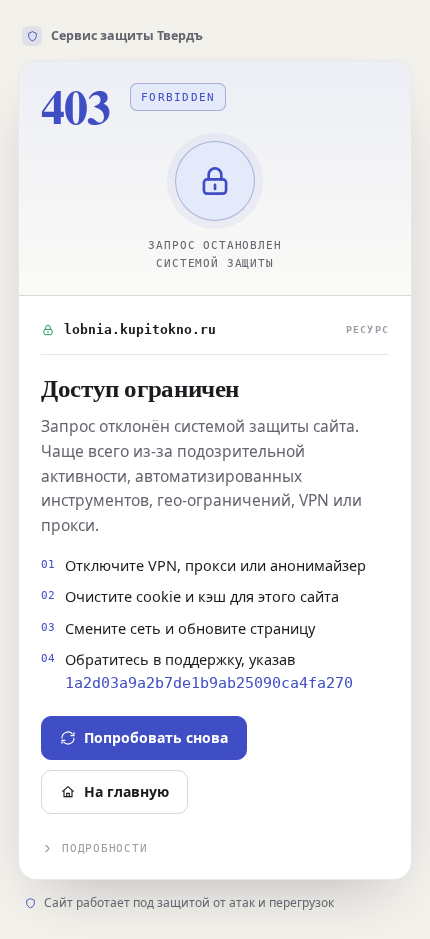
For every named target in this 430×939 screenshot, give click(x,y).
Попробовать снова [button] (156, 737)
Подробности (104, 848)
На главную (126, 791)
